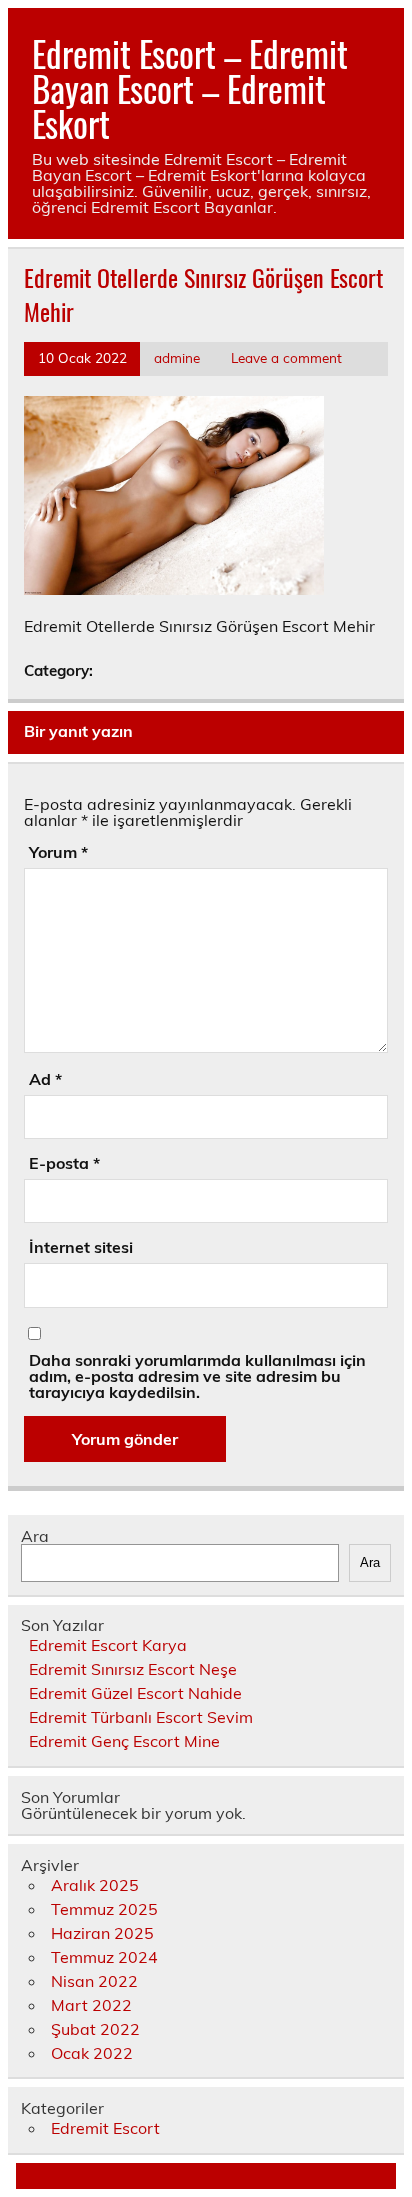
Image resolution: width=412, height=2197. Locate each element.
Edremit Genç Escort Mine (124, 1741)
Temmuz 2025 (104, 1909)
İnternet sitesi (81, 1247)
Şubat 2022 (95, 2029)
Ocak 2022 (92, 2053)
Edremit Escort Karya (108, 1645)
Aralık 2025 (95, 1885)
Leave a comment (286, 357)
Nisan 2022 (94, 1981)
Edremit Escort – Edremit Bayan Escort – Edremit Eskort (190, 88)
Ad (45, 1079)
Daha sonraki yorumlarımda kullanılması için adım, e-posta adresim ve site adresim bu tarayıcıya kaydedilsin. (197, 1376)
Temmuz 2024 (104, 1957)
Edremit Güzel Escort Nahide (135, 1693)
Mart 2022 (91, 2005)
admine (177, 357)
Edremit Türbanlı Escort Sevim (141, 1717)
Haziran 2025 (102, 1933)
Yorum (58, 852)
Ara (35, 1536)
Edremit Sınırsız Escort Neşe (133, 1669)
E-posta (64, 1163)
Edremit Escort (105, 2128)
